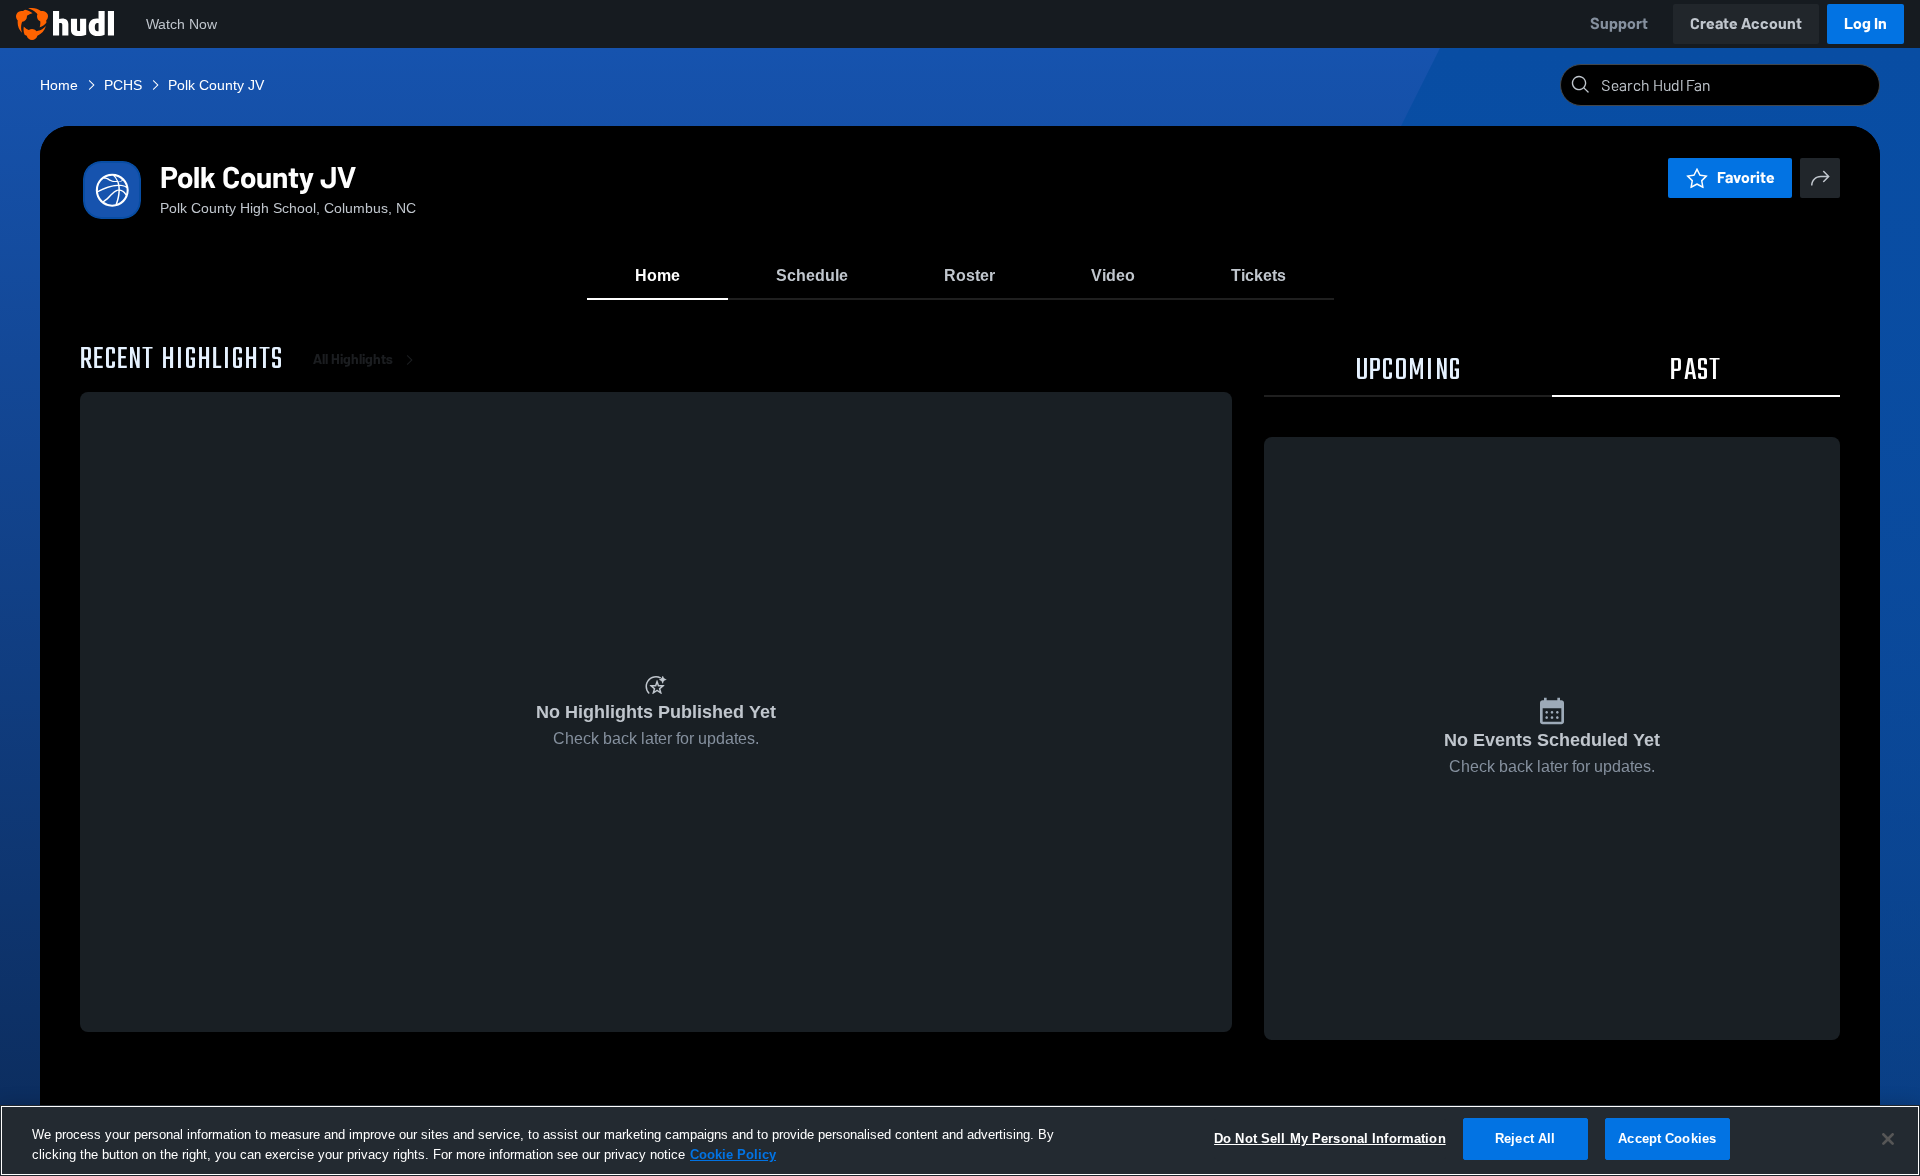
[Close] (1888, 1139)
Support (1619, 23)
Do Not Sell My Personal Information (1330, 1138)
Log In (1865, 23)
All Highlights (353, 359)
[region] (960, 1140)
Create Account (1746, 23)
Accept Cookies (1667, 1138)
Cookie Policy (733, 1154)
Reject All (1525, 1138)
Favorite (1746, 177)
